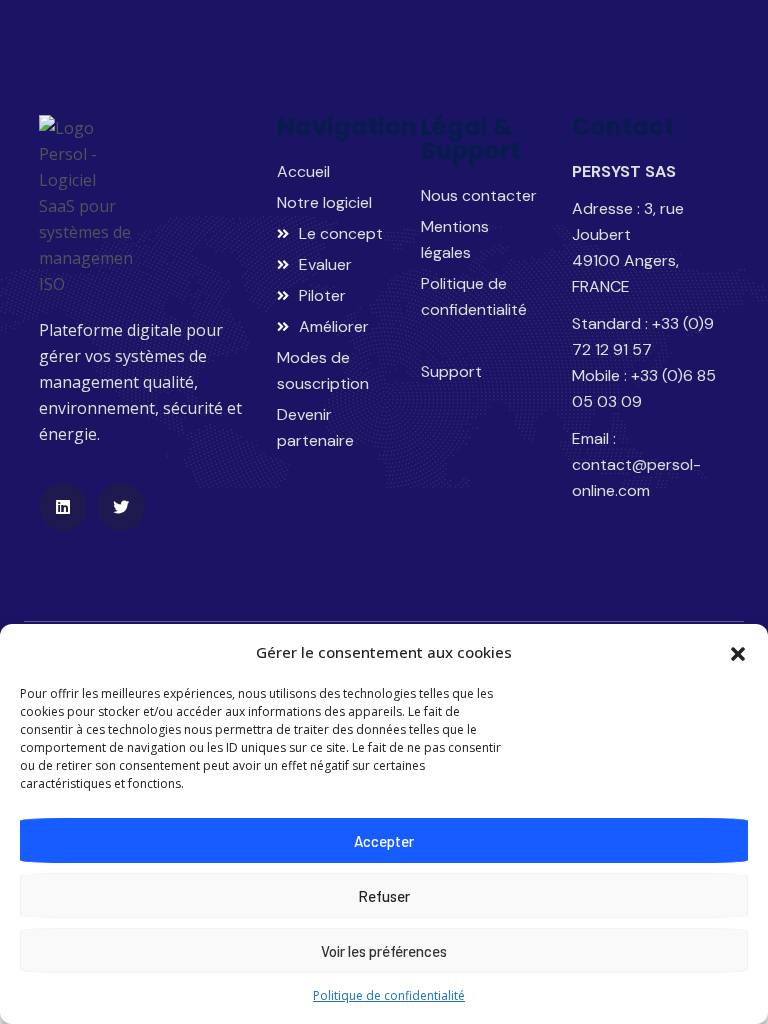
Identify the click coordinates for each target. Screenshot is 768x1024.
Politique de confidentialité (389, 995)
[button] (738, 652)
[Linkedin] (63, 507)
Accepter (384, 841)
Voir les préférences (384, 951)
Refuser (384, 896)
